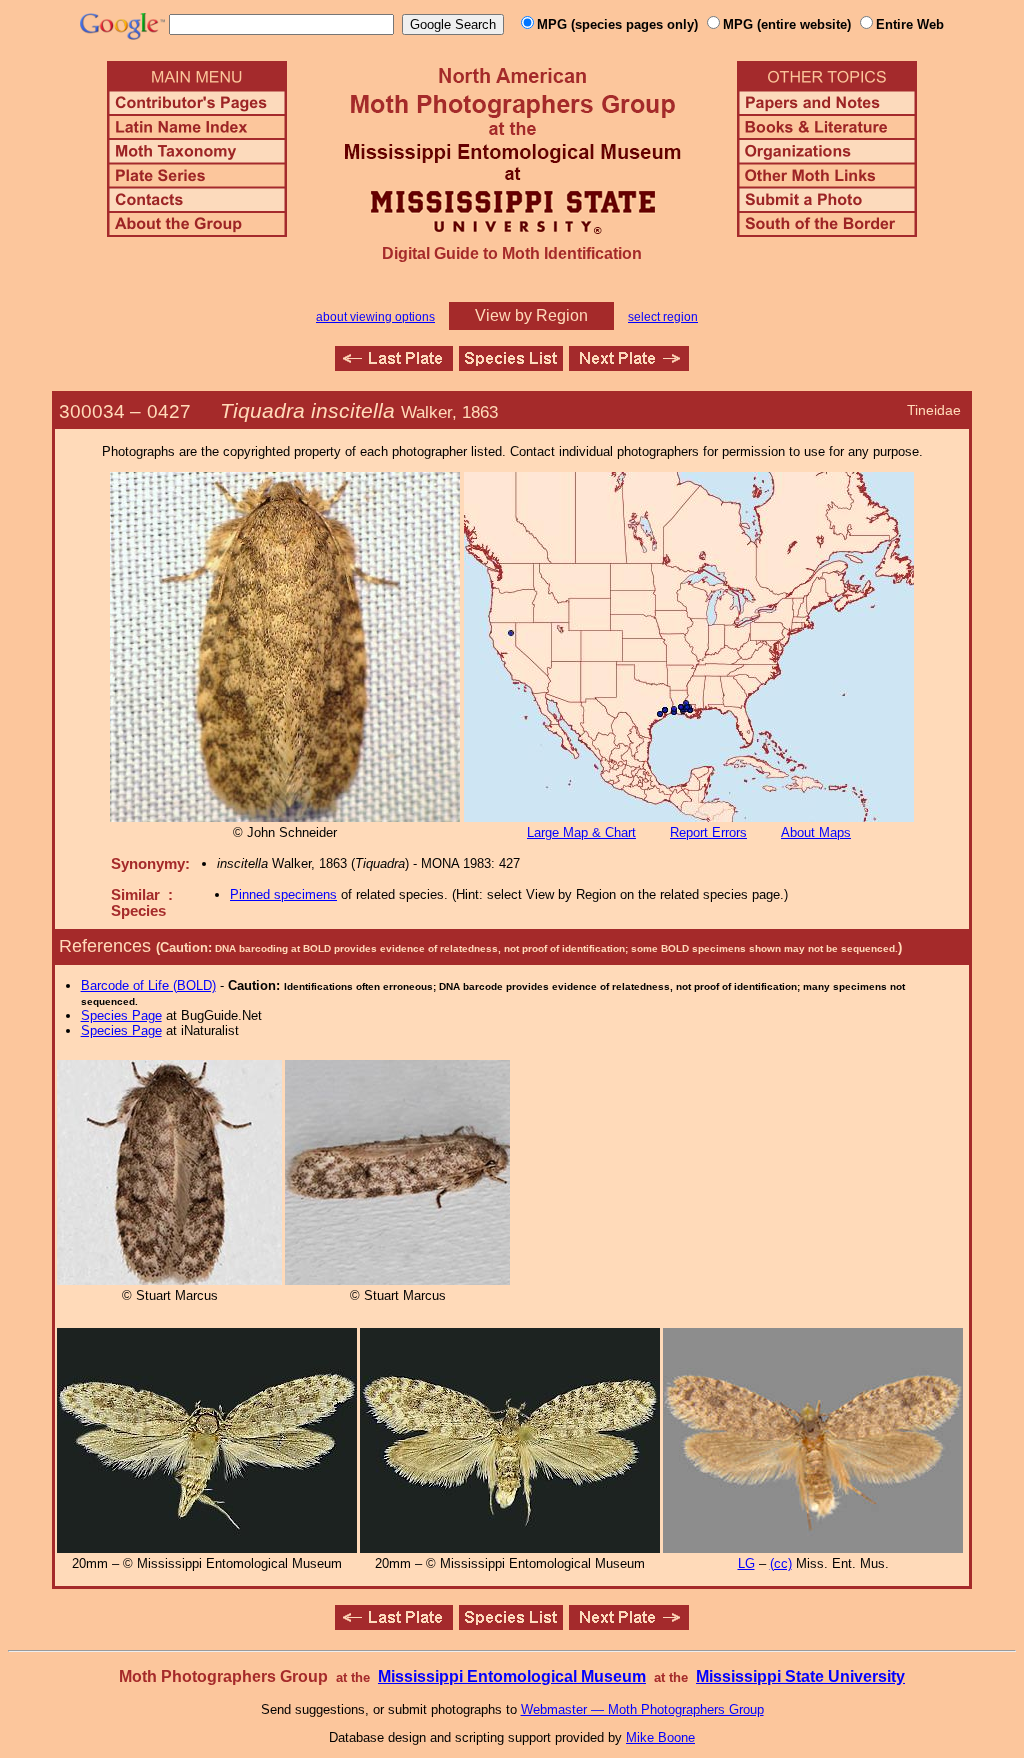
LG (746, 1563)
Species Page (121, 1015)
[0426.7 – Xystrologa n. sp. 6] (394, 365)
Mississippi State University (800, 1676)
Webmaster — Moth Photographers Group (642, 1709)
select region (663, 317)
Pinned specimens (283, 894)
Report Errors (708, 832)
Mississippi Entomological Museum (512, 1676)
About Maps (816, 832)
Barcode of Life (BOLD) (148, 985)
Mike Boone (660, 1737)
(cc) (781, 1563)
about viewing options (375, 317)
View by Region (531, 315)
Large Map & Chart (581, 832)
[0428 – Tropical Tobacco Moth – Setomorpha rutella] (629, 365)
